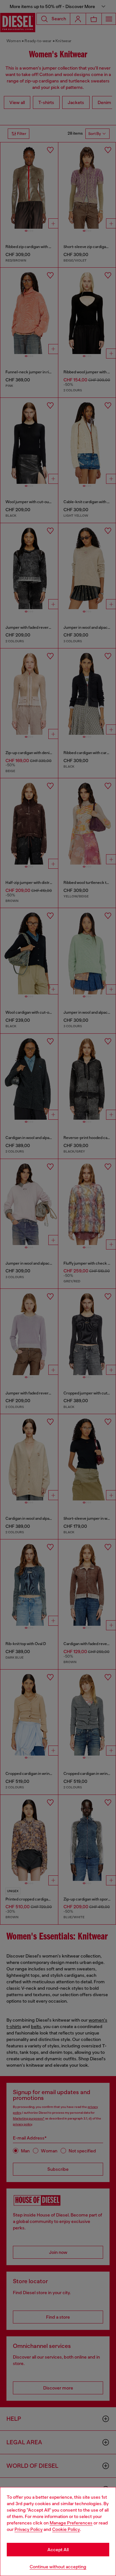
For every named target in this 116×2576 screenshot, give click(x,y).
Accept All (58, 2550)
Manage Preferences (71, 2523)
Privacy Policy (29, 2529)
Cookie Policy (66, 2529)
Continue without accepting (58, 2567)
